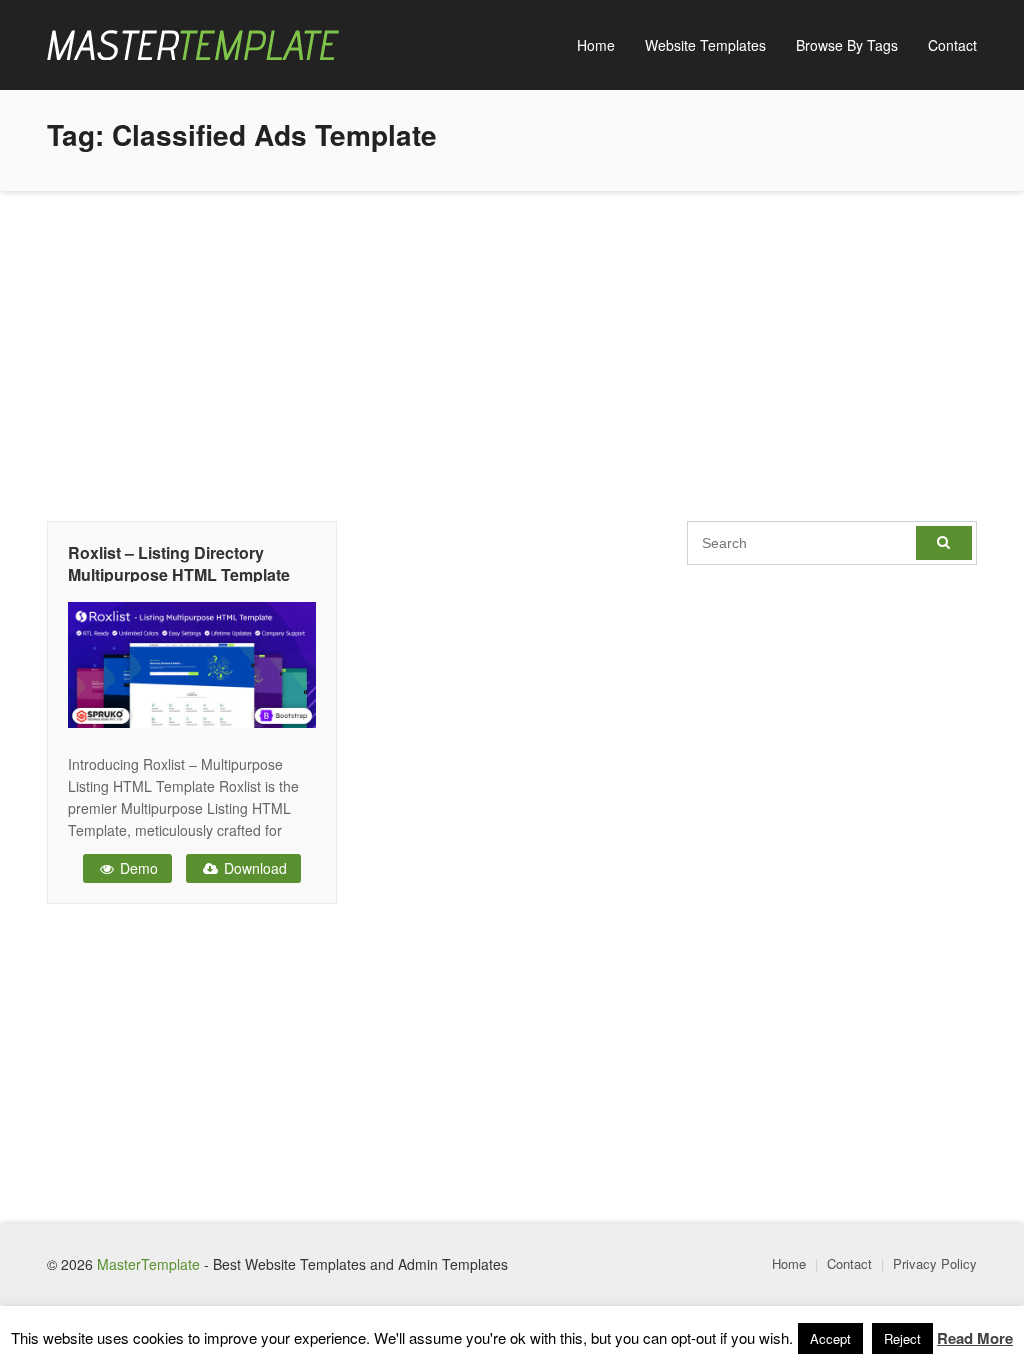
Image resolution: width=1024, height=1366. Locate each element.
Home (596, 45)
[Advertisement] (512, 351)
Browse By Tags (847, 45)
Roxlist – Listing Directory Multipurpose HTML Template (179, 563)
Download (253, 868)
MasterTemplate (148, 1264)
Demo (137, 868)
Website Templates (705, 45)
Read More (975, 1338)
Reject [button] (902, 1338)
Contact (952, 45)
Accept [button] (830, 1338)
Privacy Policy (935, 1263)
